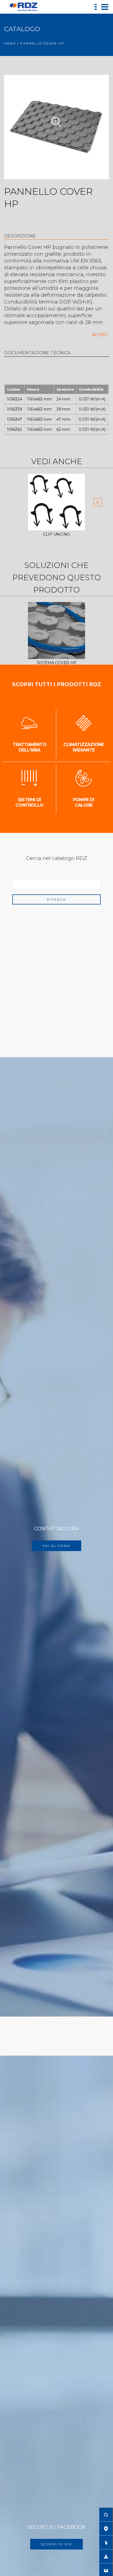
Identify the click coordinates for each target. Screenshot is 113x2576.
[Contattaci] (106, 2570)
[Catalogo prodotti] (106, 2542)
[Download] (106, 2556)
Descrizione (20, 236)
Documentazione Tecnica (37, 353)
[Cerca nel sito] (106, 2515)
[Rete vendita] (106, 2528)
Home (10, 43)
